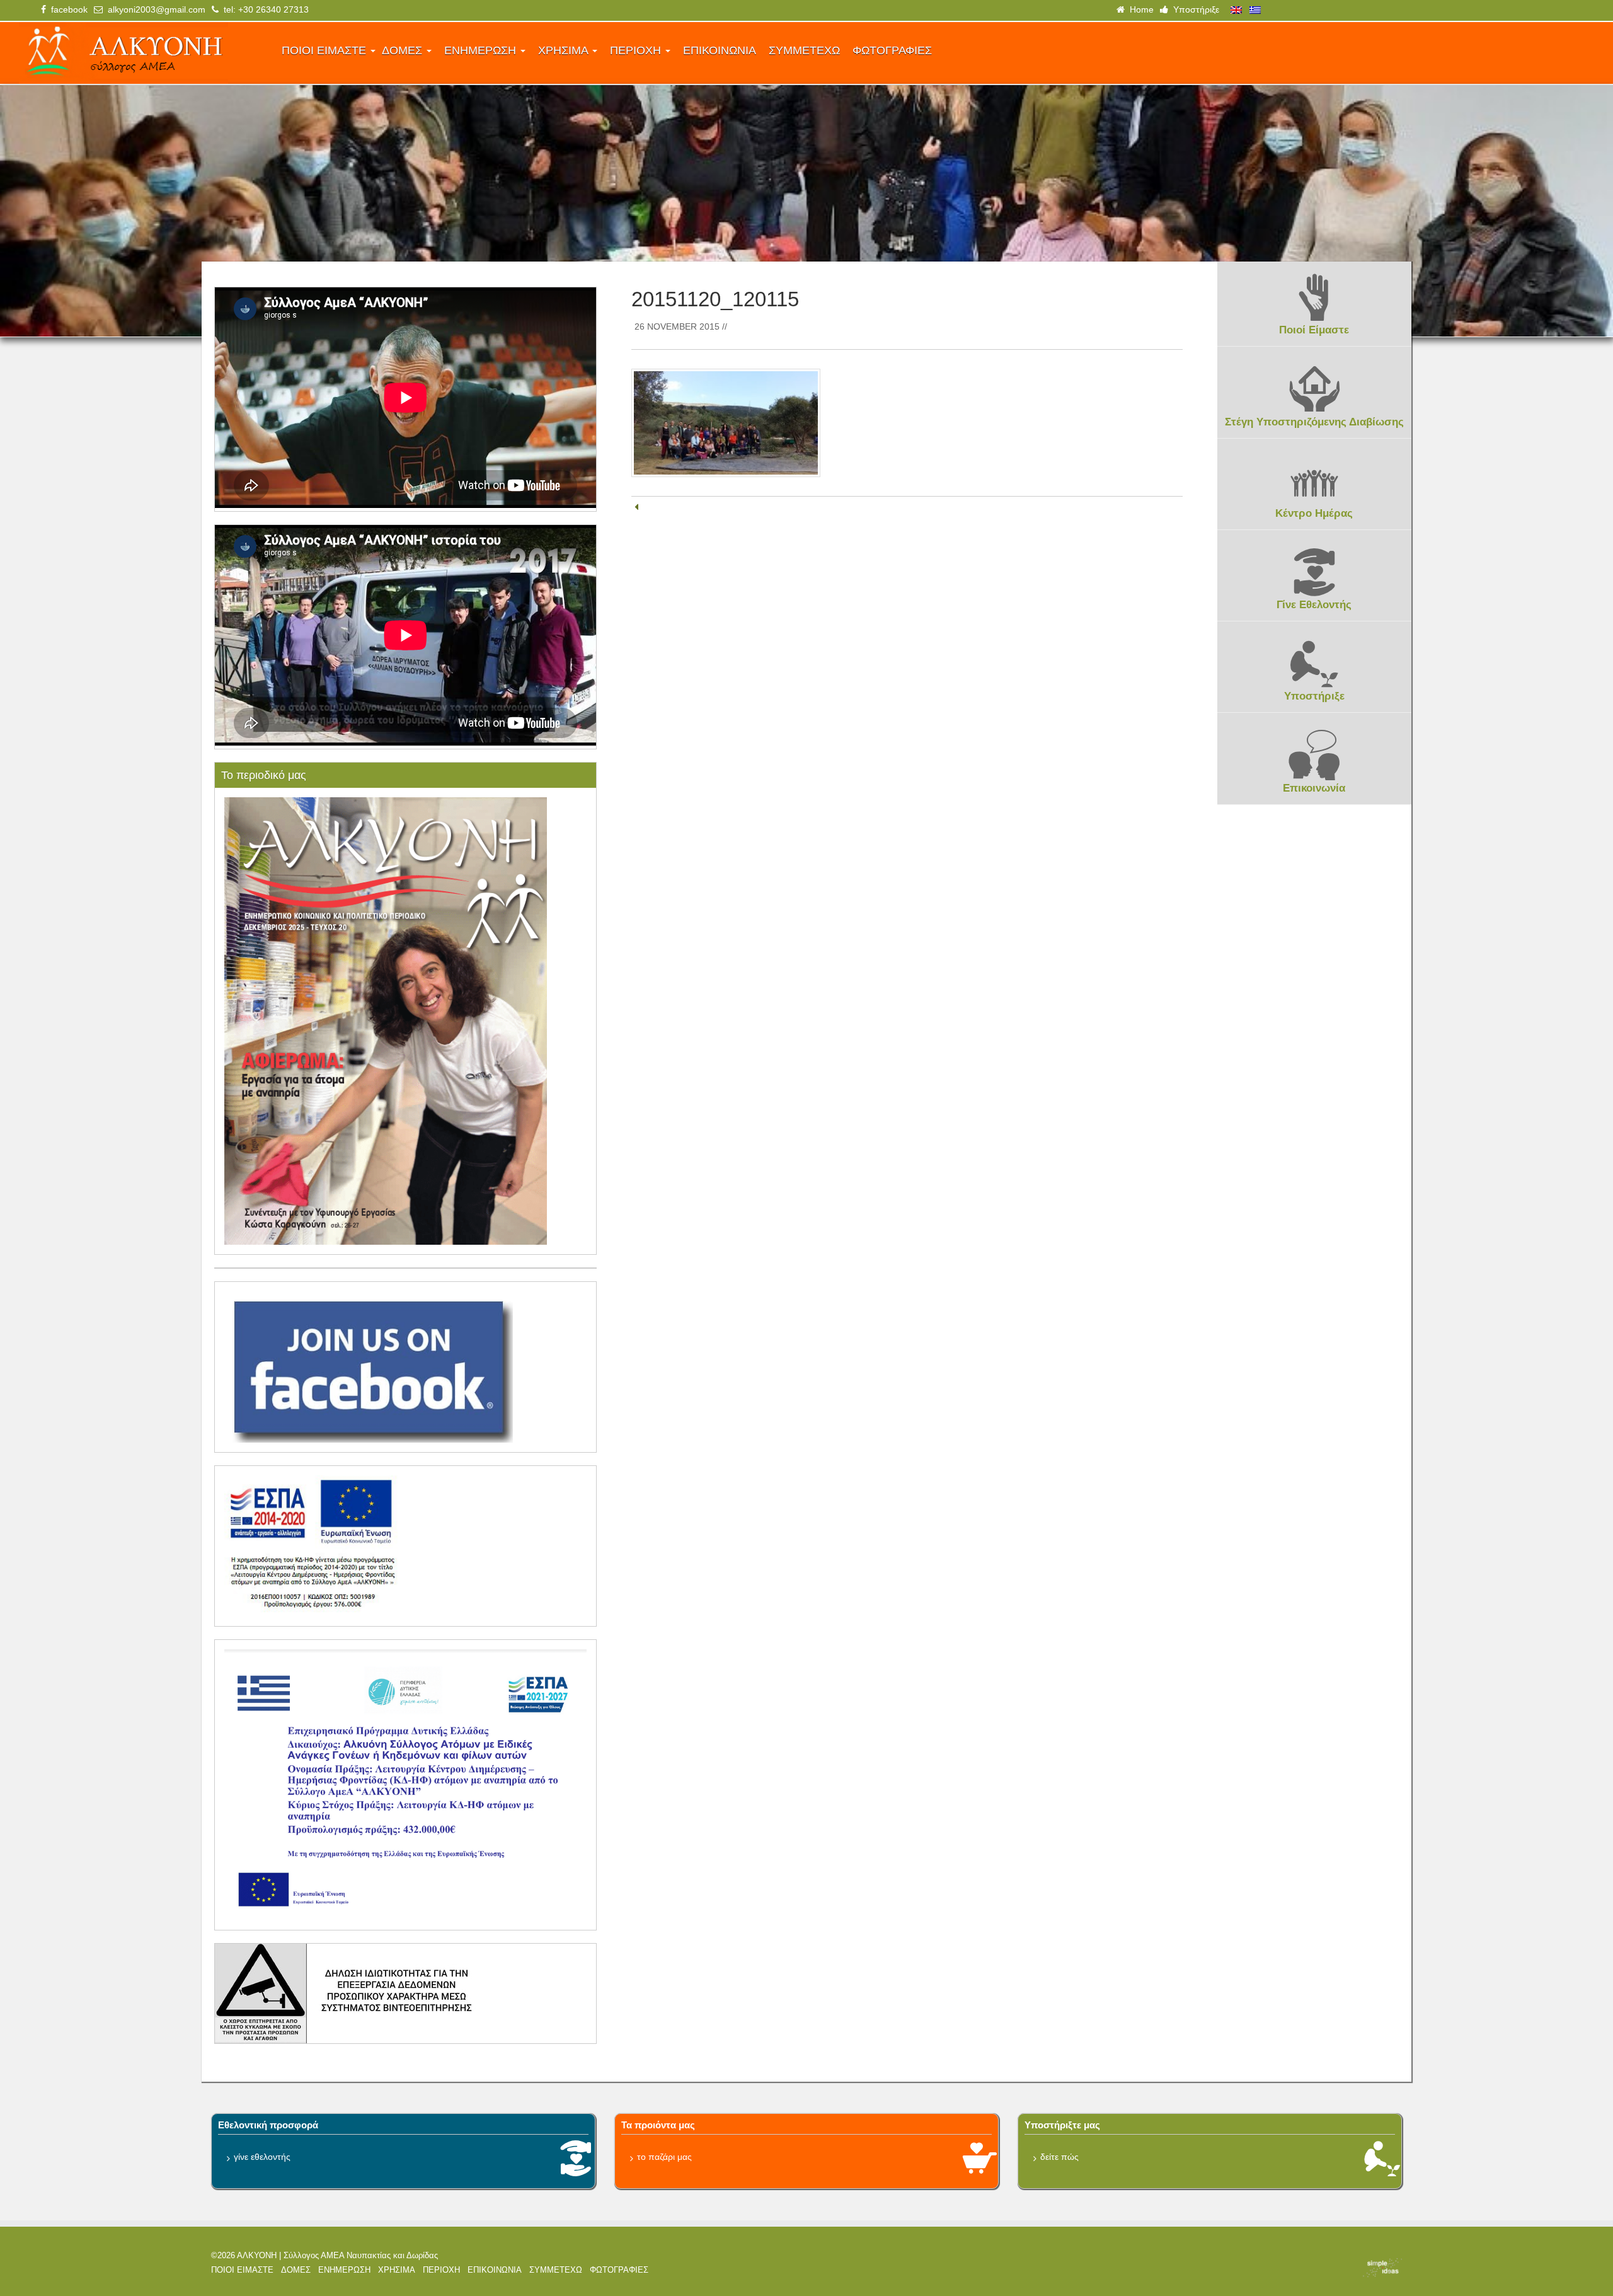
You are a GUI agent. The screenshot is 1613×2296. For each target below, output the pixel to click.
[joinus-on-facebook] (369, 1366)
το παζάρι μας (664, 2157)
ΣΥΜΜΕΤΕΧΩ (804, 50)
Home (1139, 9)
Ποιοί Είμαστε (1314, 330)
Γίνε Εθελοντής (1314, 605)
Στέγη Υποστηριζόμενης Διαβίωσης (1314, 422)
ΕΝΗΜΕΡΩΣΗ (482, 50)
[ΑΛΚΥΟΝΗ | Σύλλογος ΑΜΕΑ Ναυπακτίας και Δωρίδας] (142, 53)
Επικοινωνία (1314, 788)
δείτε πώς (1059, 2157)
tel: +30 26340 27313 (264, 9)
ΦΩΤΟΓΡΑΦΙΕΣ (892, 50)
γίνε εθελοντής (262, 2157)
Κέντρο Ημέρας (1314, 513)
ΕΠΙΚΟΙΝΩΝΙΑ (720, 50)
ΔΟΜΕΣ (404, 50)
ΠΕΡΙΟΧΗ (637, 50)
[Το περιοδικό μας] (386, 1020)
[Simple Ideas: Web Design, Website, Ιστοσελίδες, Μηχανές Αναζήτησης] (1260, 2268)
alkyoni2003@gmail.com (154, 9)
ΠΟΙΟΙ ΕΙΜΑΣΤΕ (325, 50)
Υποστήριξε (1194, 9)
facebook (67, 9)
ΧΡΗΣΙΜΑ (565, 50)
